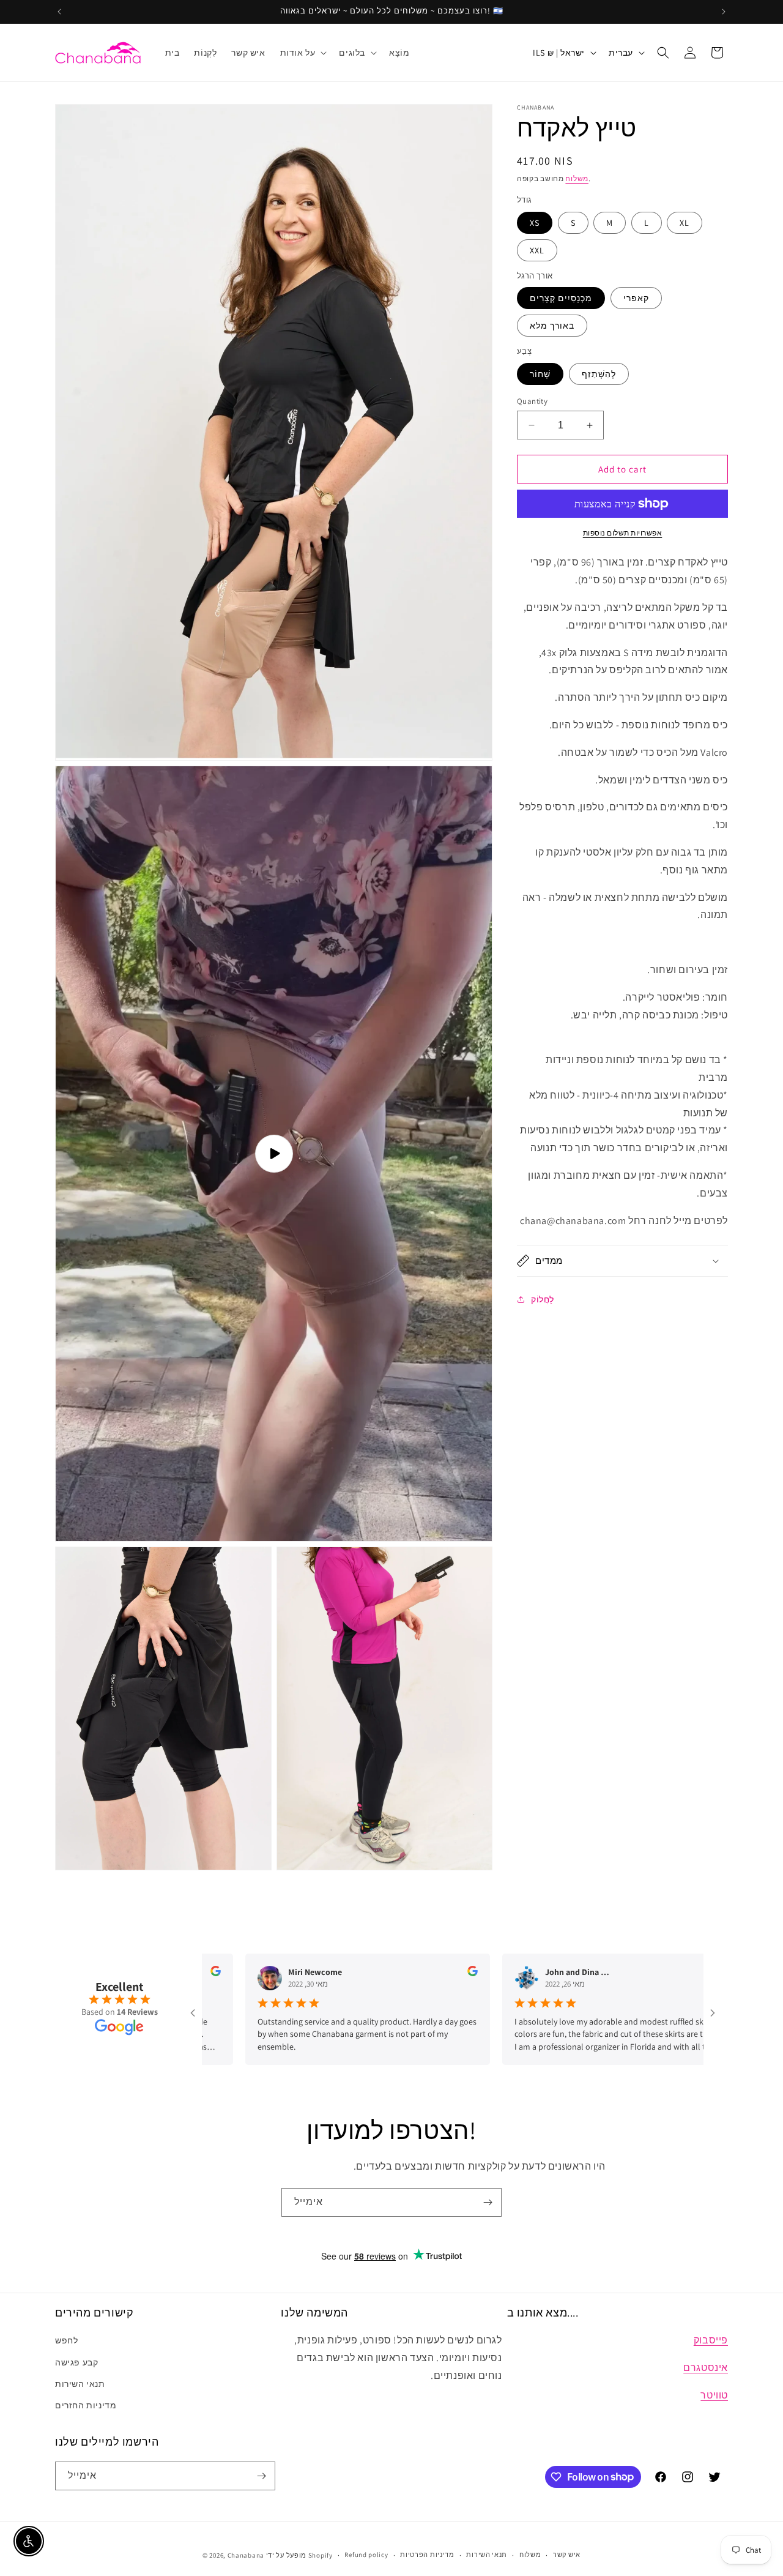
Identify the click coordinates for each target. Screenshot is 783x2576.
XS (535, 223)
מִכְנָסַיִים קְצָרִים (561, 298)
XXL (537, 250)
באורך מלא (552, 326)
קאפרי (636, 298)
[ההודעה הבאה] (724, 12)
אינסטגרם (706, 2368)
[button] (302, 53)
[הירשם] (488, 2202)
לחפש (66, 2340)
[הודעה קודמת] (59, 12)
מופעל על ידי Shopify (299, 2555)
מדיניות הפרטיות (427, 2555)
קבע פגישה (76, 2362)
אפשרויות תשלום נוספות (623, 533)
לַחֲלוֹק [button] (543, 1299)
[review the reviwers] (391, 1973)
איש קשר (567, 2555)
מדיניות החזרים (86, 2405)
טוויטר (714, 2395)
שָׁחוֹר (540, 374)
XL (685, 223)
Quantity (532, 401)
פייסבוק (711, 2340)
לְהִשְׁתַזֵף (599, 374)
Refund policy (366, 2555)
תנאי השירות (80, 2384)
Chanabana (246, 2555)
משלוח (577, 178)
